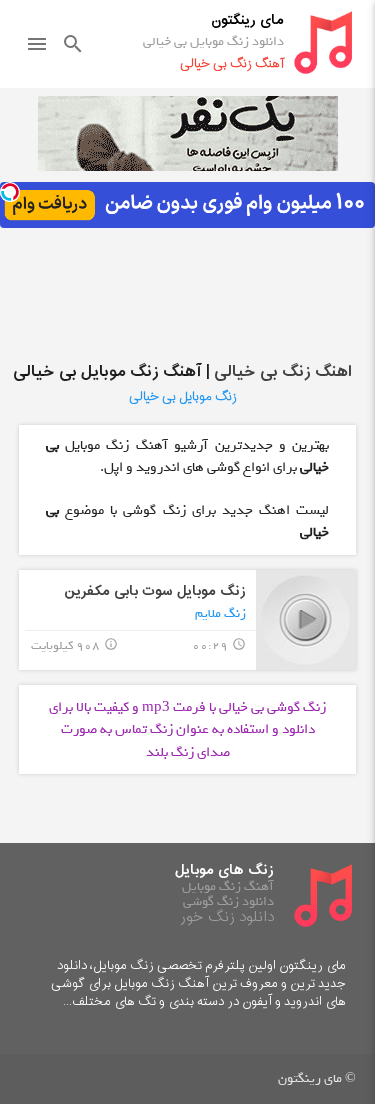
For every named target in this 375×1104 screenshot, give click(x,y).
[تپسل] (10, 192)
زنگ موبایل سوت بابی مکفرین (155, 591)
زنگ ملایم (220, 613)
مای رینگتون (247, 20)
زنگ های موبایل (224, 870)
